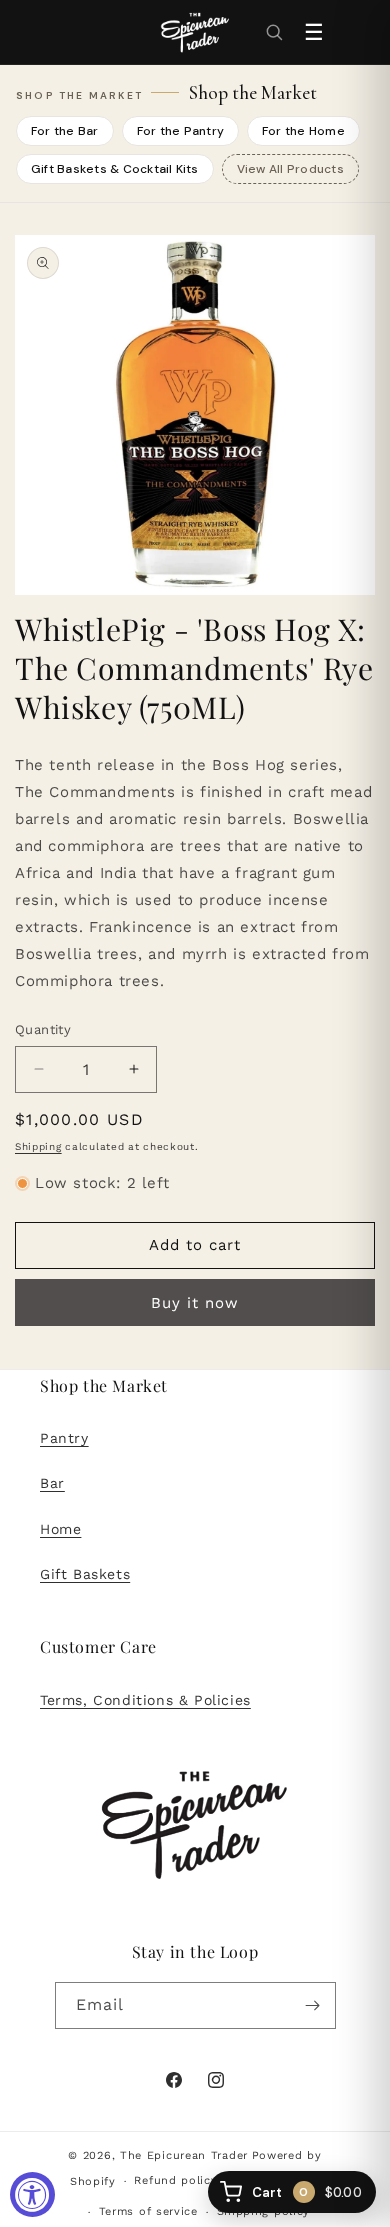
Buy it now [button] (195, 1303)
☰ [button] (314, 32)
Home (60, 1529)
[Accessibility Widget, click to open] (32, 2194)
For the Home (303, 131)
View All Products (290, 169)
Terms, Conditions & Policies (145, 1700)
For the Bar (65, 131)
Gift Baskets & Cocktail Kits (115, 169)
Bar (52, 1483)
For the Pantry (180, 131)
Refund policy (175, 2180)
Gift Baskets (85, 1574)
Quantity (43, 1029)
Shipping (38, 1146)
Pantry (64, 1438)
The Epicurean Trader (184, 2155)
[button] (274, 32)
